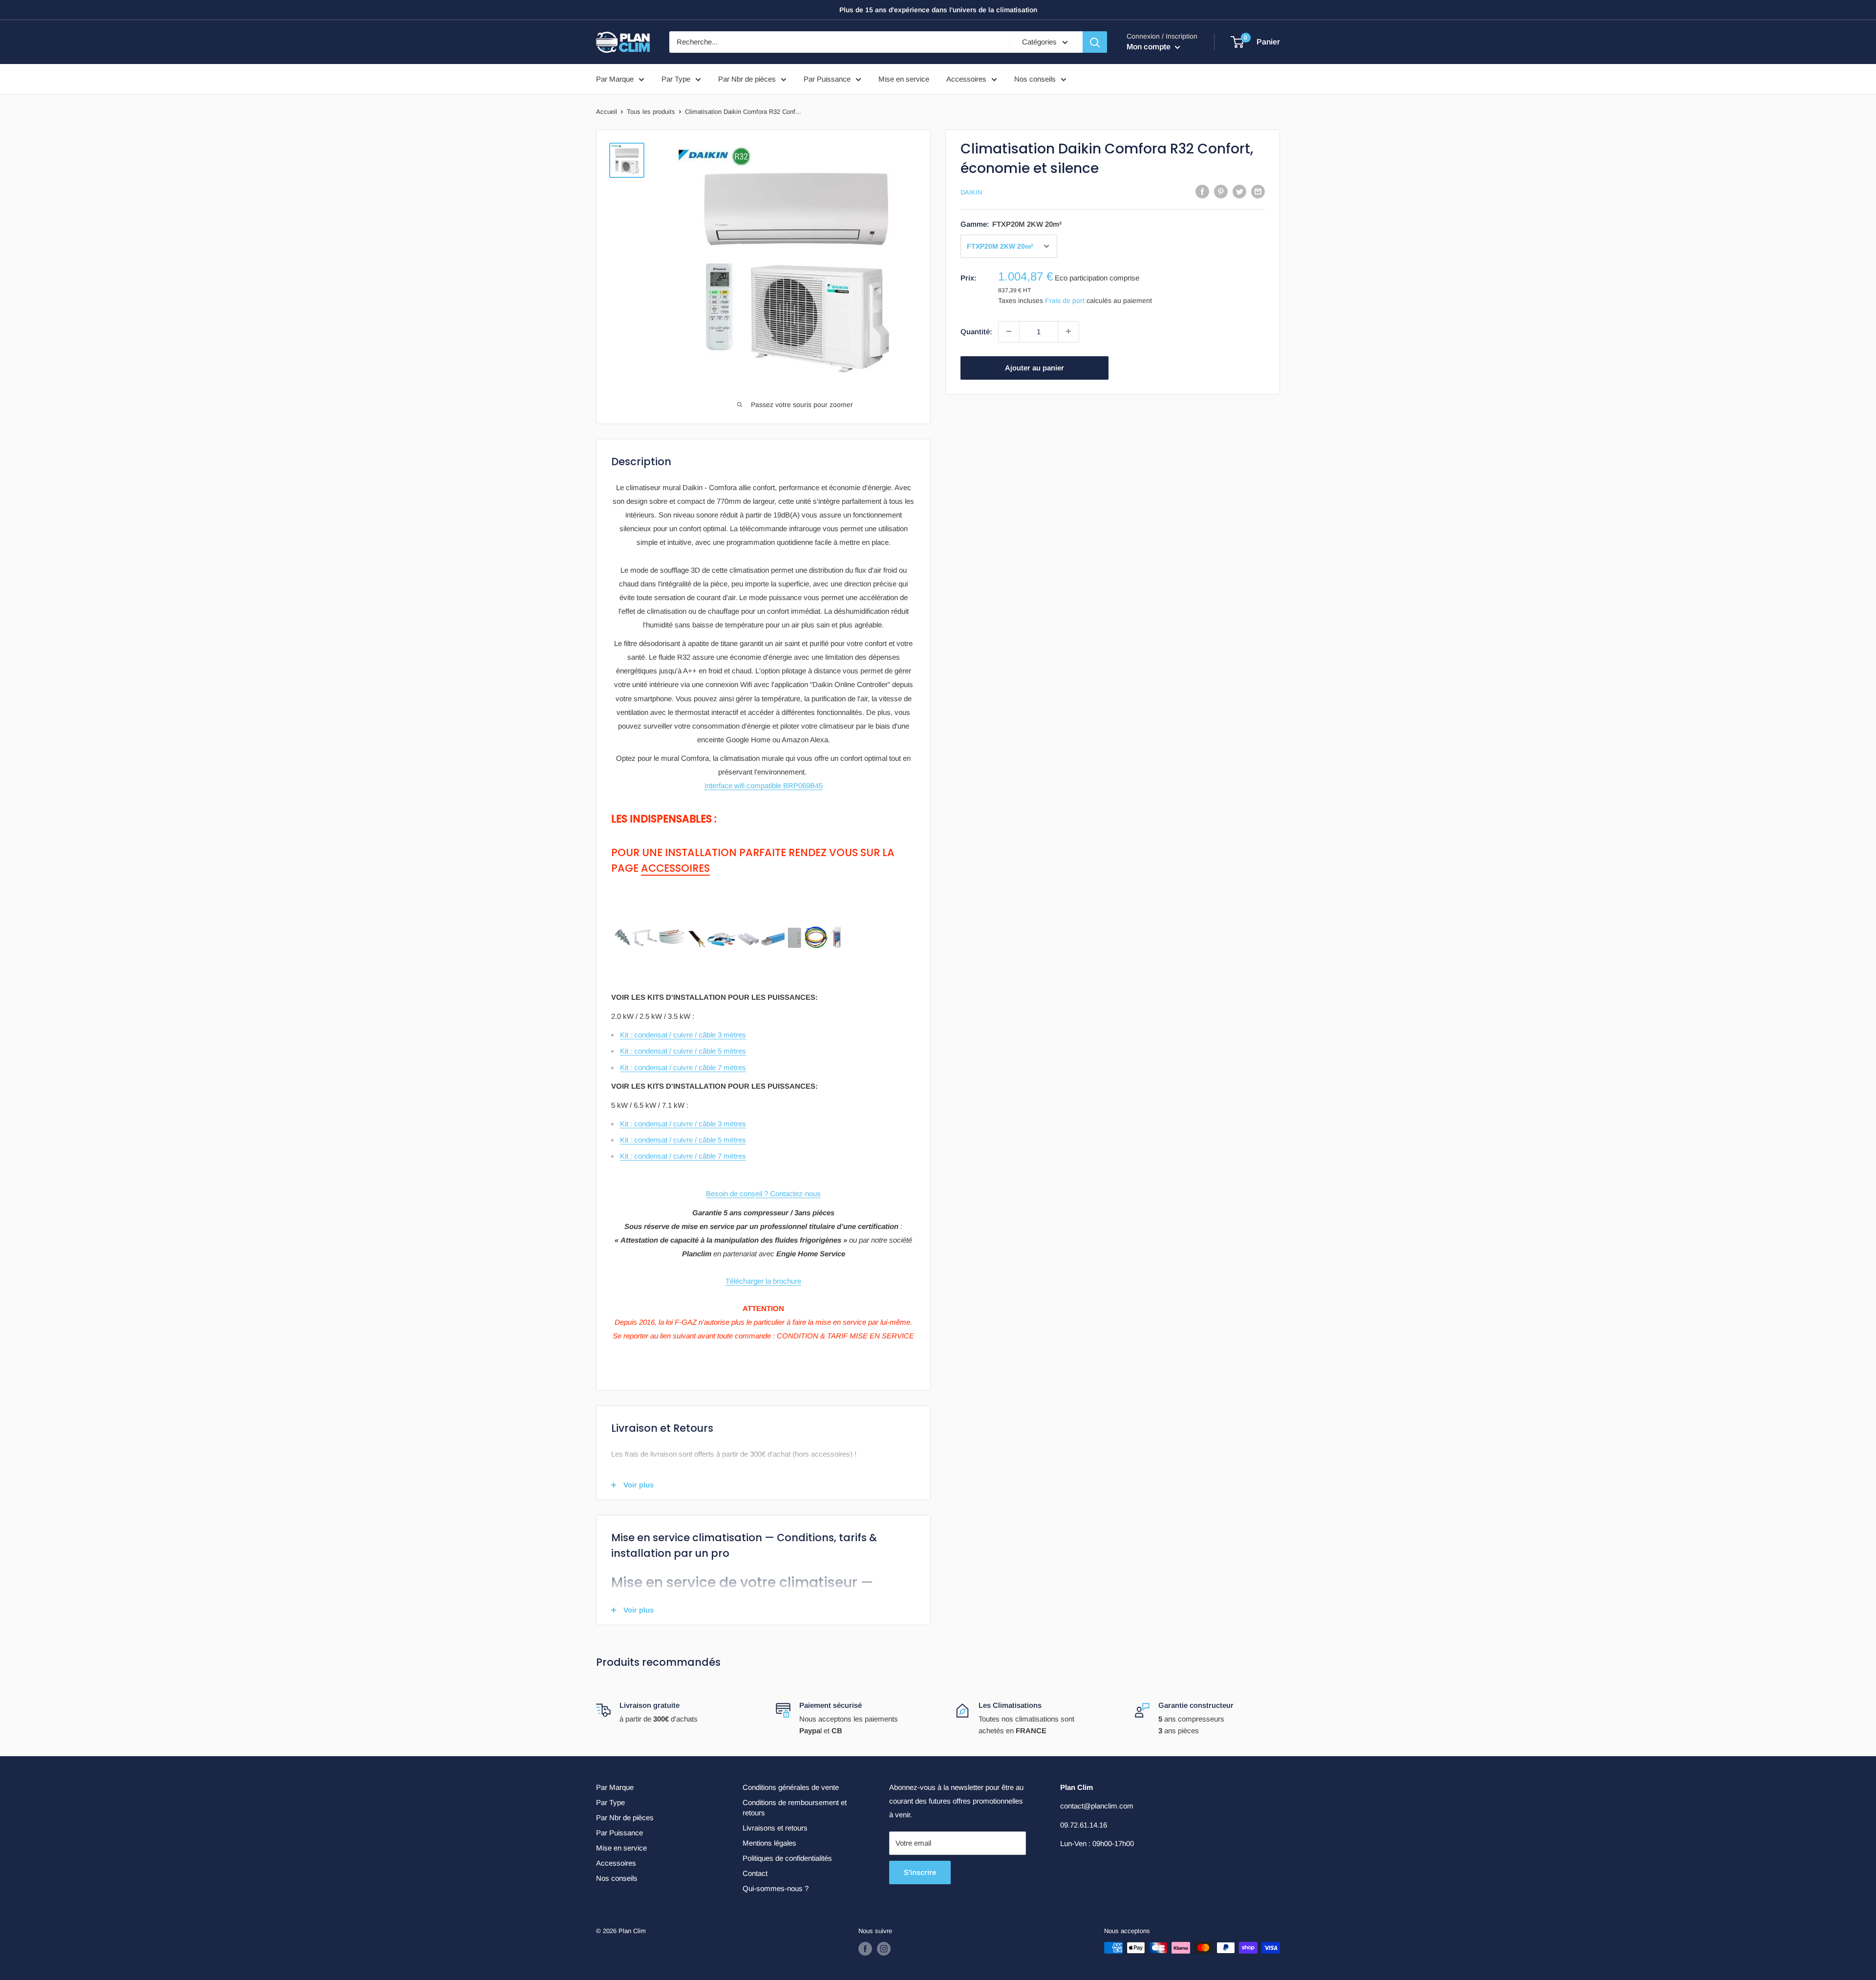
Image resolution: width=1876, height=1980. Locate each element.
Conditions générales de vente (791, 1787)
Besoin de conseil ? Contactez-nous (763, 1194)
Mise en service (904, 79)
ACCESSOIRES (675, 868)
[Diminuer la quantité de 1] (1009, 331)
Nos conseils (1035, 79)
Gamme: (1011, 224)
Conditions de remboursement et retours (795, 1808)
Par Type (676, 79)
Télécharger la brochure (763, 1281)
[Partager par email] (1258, 191)
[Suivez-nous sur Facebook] (865, 1949)
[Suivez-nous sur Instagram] (884, 1949)
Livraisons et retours (775, 1828)
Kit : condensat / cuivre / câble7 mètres (683, 1156)
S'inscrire (920, 1872)
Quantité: (976, 331)
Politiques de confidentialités (787, 1858)
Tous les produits (651, 112)
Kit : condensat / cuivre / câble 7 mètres (683, 1067)
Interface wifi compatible (764, 786)
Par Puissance (827, 79)
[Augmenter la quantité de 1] (1068, 331)
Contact (755, 1873)
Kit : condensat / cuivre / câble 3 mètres (683, 1035)
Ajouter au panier (1034, 367)
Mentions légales (769, 1843)
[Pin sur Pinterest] (1221, 191)
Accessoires (966, 79)
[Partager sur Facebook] (1202, 191)
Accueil (607, 112)
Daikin (971, 192)
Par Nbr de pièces (747, 79)
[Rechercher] (1095, 42)
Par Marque (615, 79)
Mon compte (1150, 47)
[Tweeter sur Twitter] (1239, 191)
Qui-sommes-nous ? (776, 1888)
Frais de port (1065, 301)
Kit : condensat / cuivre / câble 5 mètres (683, 1051)
